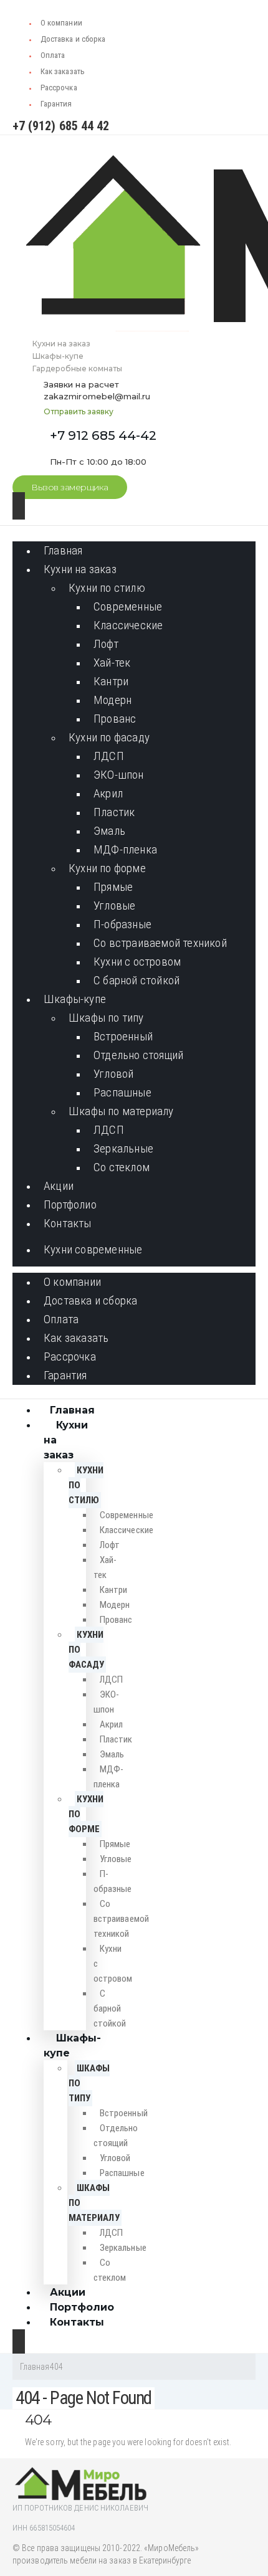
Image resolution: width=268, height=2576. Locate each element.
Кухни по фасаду (109, 737)
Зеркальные (123, 1148)
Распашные (122, 1092)
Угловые (114, 905)
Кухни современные (93, 1249)
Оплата (53, 55)
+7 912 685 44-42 (103, 435)
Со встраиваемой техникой (160, 943)
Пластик (114, 812)
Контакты (68, 1223)
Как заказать (63, 71)
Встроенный (123, 1036)
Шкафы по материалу (121, 1111)
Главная (63, 550)
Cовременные (128, 606)
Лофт (106, 644)
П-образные (122, 924)
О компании (61, 23)
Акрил (108, 793)
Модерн (112, 700)
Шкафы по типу (106, 1018)
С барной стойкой (136, 980)
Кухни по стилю (107, 588)
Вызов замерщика (70, 487)
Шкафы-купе (75, 999)
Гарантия (56, 104)
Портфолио (70, 1205)
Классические (128, 625)
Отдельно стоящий (138, 1055)
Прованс (115, 719)
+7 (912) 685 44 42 (61, 126)
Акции (59, 1186)
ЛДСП (109, 756)
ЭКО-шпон (119, 775)
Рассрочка (59, 88)
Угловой (113, 1074)
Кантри (111, 681)
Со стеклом (122, 1167)
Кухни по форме (107, 868)
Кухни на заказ (80, 569)
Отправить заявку (79, 411)
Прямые (113, 887)
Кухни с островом (137, 962)
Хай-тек (112, 663)
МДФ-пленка (125, 849)
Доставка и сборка (73, 39)
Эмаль (109, 831)
